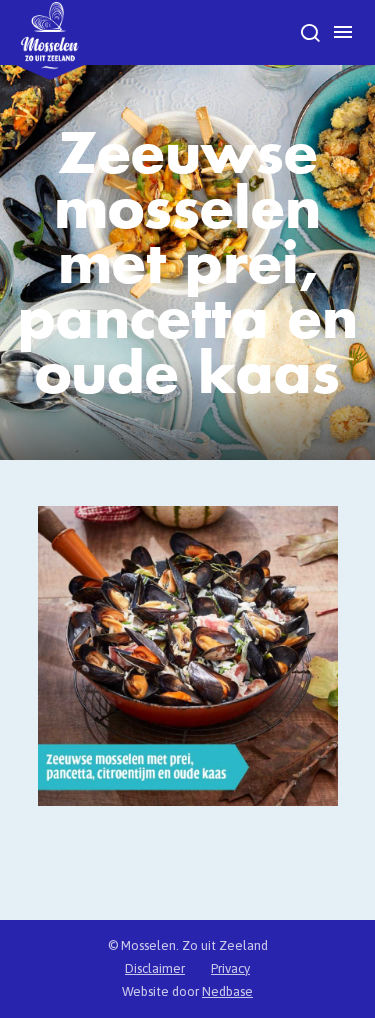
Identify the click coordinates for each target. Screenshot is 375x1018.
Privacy (230, 968)
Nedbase (227, 991)
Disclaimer (155, 968)
